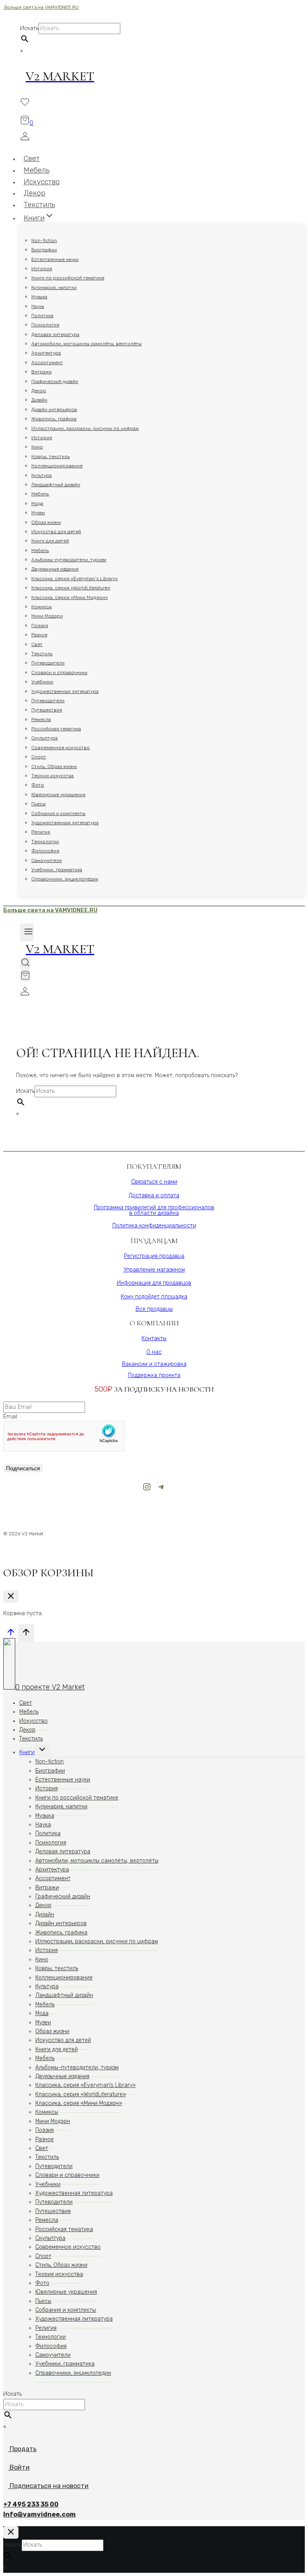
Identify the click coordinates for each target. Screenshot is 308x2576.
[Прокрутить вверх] (11, 1634)
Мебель (40, 494)
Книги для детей (50, 541)
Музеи (38, 513)
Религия (41, 832)
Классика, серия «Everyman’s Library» (75, 579)
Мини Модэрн (47, 616)
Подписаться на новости (49, 2486)
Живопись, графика (54, 419)
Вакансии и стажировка (154, 1364)
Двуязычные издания (55, 569)
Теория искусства (53, 776)
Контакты (154, 1338)
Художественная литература (65, 691)
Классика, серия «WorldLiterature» (71, 588)
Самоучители (47, 860)
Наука (38, 306)
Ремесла (41, 719)
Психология (45, 325)
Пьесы (38, 804)
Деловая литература (55, 334)
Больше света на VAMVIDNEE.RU (41, 7)
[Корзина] (25, 976)
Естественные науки (55, 259)
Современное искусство (61, 748)
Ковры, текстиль (51, 457)
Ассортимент (47, 363)
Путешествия (47, 710)
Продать (22, 2449)
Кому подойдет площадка (154, 1297)
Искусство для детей (56, 532)
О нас (154, 1352)
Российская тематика (56, 729)
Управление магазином (154, 1270)
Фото (38, 785)
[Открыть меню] (27, 932)
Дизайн (39, 400)
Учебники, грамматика (57, 870)
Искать (29, 28)
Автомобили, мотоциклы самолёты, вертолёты (86, 344)
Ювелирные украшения (58, 795)
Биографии (44, 250)
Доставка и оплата (154, 1195)
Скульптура (45, 738)
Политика (42, 316)
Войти (20, 2467)
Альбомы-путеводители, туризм (69, 560)
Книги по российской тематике (68, 278)
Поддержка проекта (154, 1375)
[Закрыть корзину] (11, 1597)
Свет (37, 644)
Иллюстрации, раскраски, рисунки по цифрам (85, 428)
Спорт (39, 757)
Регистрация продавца (154, 1256)
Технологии (45, 842)
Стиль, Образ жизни (54, 766)
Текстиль (42, 654)
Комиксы (42, 607)
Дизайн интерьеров (54, 410)
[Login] (154, 138)
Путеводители (48, 663)
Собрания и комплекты (58, 813)
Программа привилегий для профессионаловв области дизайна (154, 1210)
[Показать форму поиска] (25, 963)
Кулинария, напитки (54, 287)
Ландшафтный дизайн (56, 485)
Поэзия (40, 626)
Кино (37, 447)
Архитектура (46, 353)
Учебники (42, 682)
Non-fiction (44, 240)
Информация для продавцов (154, 1283)
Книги (27, 1752)
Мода (37, 503)
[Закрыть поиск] (11, 2532)
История (42, 269)
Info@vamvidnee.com (40, 2514)
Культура (42, 475)
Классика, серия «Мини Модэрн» (70, 597)
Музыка (39, 297)
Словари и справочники (59, 673)
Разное (39, 635)
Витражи (42, 372)
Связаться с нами (154, 1182)
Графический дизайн (55, 381)
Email (10, 1417)
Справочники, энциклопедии (65, 879)
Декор (39, 391)
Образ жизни (46, 522)
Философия (45, 851)
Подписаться (23, 1468)
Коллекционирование (57, 466)
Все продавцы (154, 1309)
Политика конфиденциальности (154, 1226)
